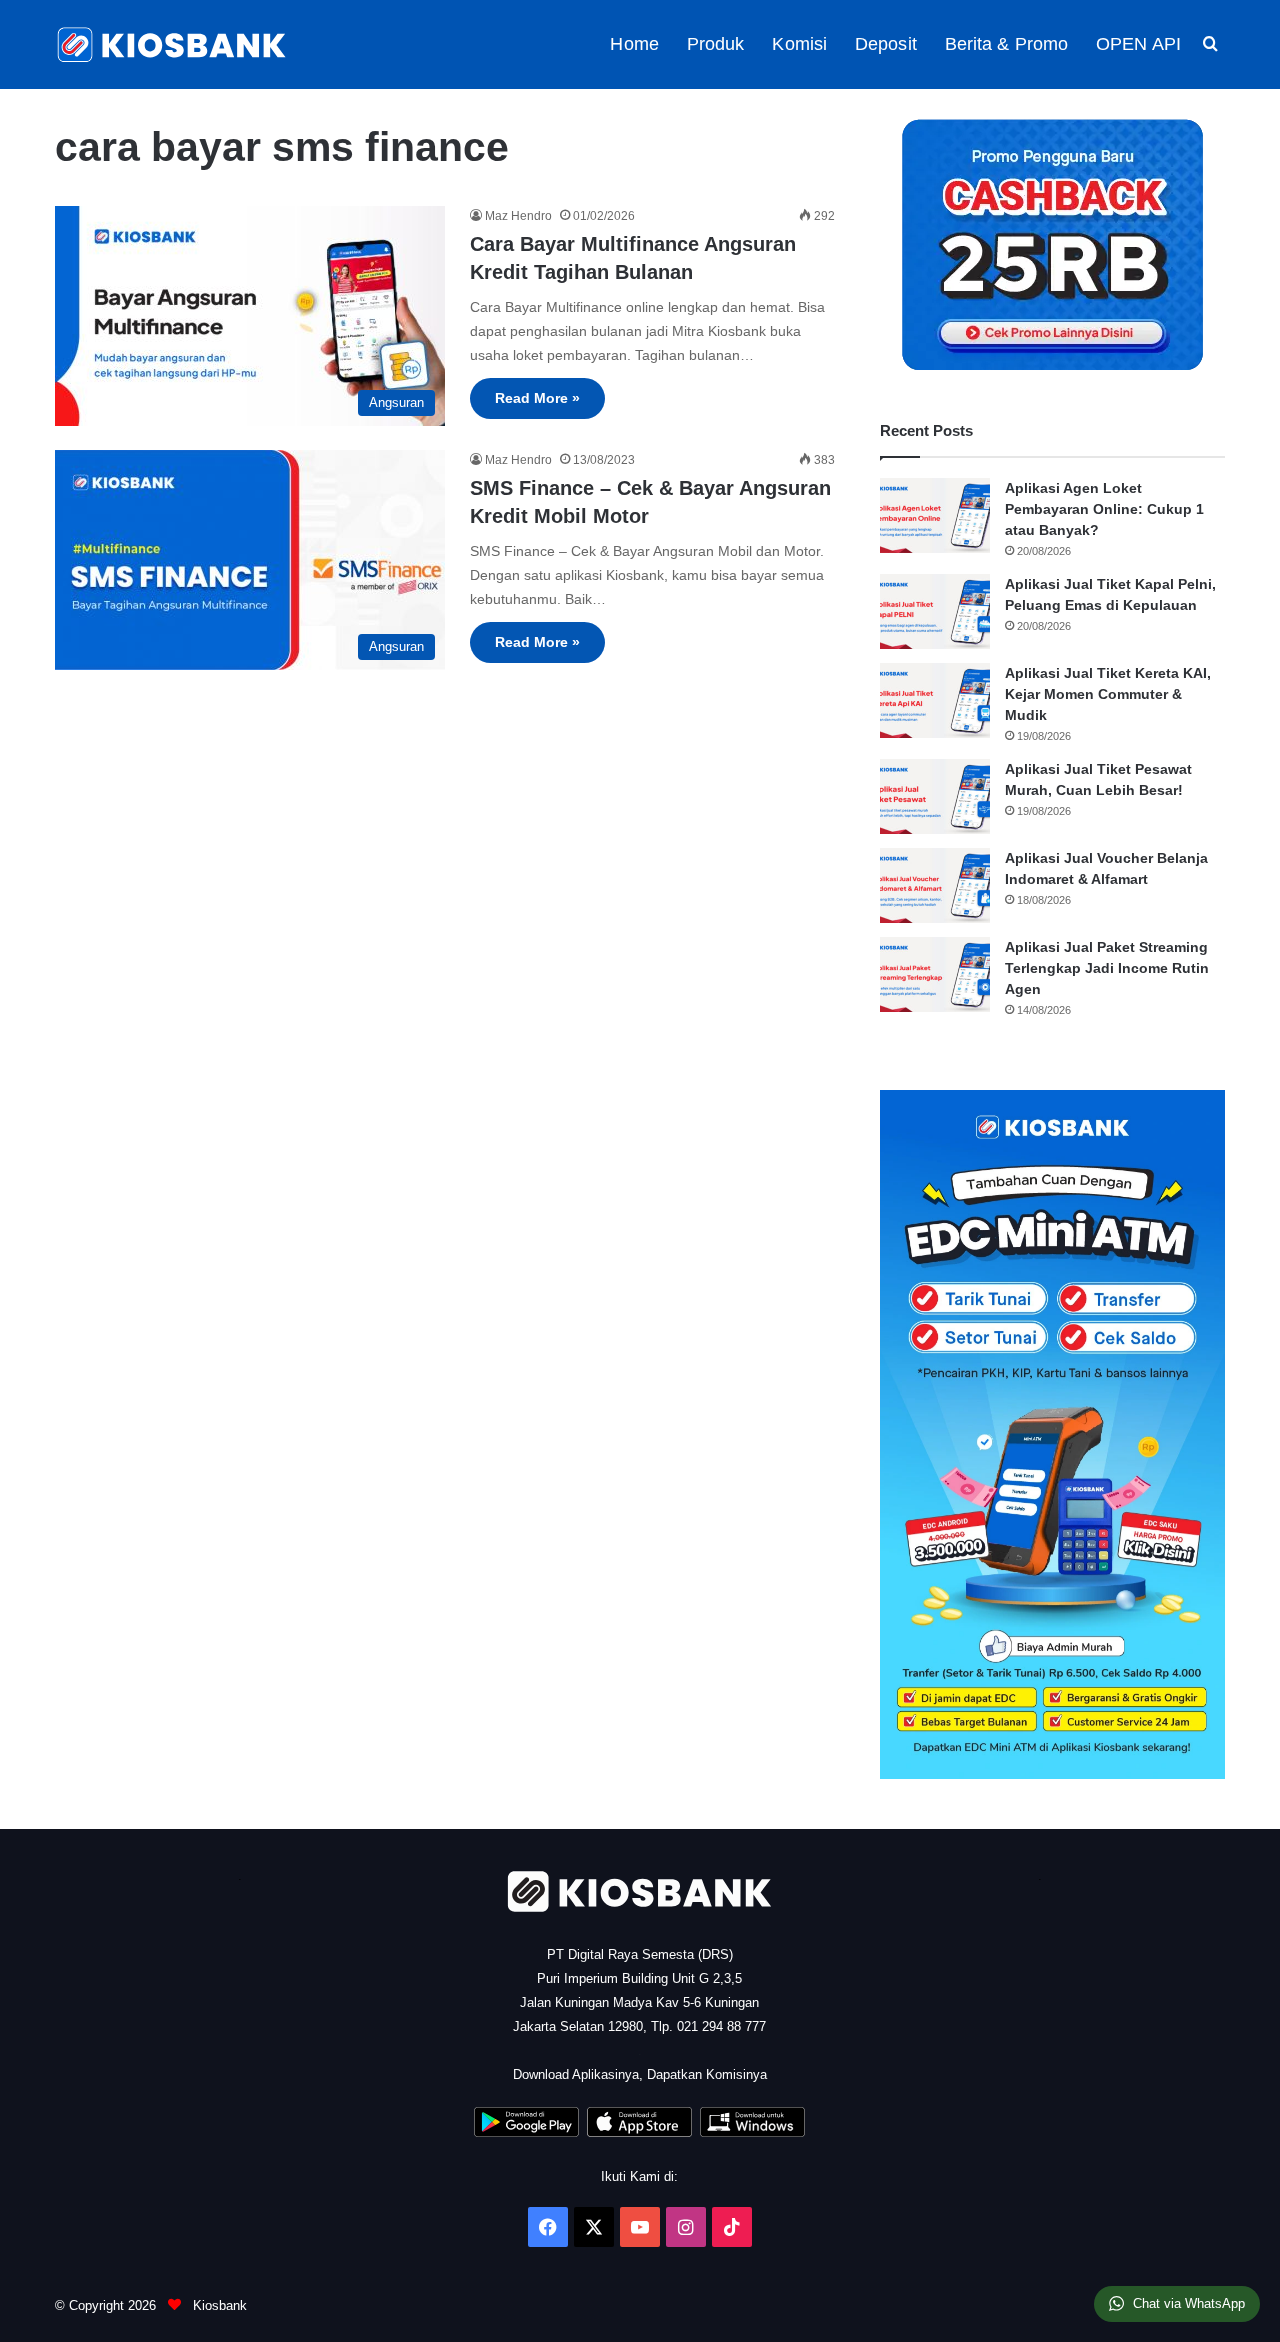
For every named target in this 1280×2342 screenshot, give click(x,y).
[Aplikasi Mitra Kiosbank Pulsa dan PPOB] (526, 2132)
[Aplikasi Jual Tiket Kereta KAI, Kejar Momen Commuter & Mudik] (935, 700)
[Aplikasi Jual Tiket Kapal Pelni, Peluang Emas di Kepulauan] (935, 611)
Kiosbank (218, 2305)
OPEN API (1138, 44)
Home (634, 44)
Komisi (799, 44)
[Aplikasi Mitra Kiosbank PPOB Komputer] (752, 2132)
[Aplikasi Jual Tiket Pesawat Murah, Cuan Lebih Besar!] (935, 796)
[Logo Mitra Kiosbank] (173, 44)
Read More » (537, 398)
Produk (716, 44)
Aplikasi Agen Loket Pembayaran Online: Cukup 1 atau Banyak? (1104, 509)
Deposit (886, 44)
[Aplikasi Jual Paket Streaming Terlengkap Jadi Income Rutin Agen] (935, 974)
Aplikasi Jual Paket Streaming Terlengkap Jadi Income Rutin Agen (1107, 968)
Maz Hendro (518, 216)
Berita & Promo (1006, 44)
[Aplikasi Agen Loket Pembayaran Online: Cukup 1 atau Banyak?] (935, 515)
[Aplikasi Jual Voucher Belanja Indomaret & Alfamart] (935, 885)
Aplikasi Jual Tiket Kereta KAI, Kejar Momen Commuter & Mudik (1108, 694)
